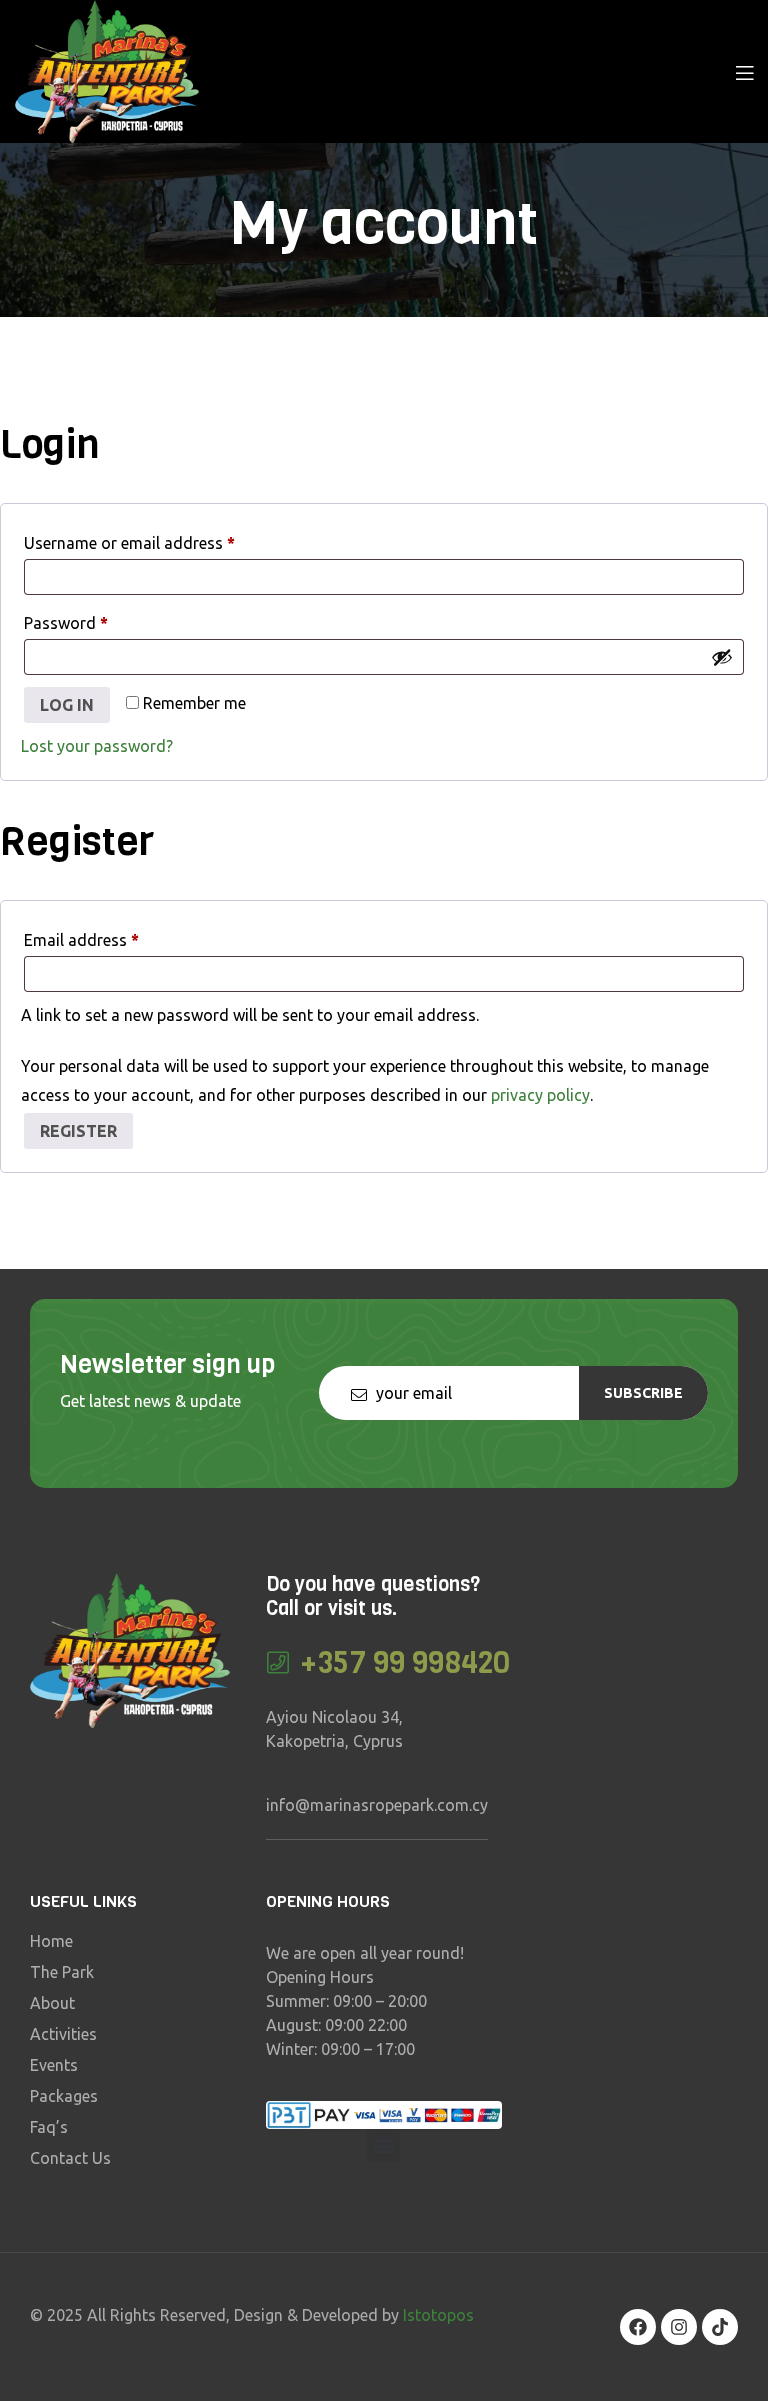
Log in (67, 705)
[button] (383, 2145)
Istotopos (438, 2315)
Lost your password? (97, 746)
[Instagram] (679, 2327)
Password (98, 619)
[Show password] (722, 657)
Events (54, 2065)
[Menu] (744, 71)
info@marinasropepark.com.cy (377, 1805)
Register (78, 1131)
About (52, 2003)
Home (51, 1941)
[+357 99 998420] (278, 1662)
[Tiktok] (720, 2327)
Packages (64, 2096)
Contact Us (70, 2158)
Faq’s (49, 2127)
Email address (113, 936)
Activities (63, 2034)
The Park (62, 1972)
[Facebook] (638, 2327)
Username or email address (161, 539)
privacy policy (540, 1095)
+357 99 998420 (405, 1663)
